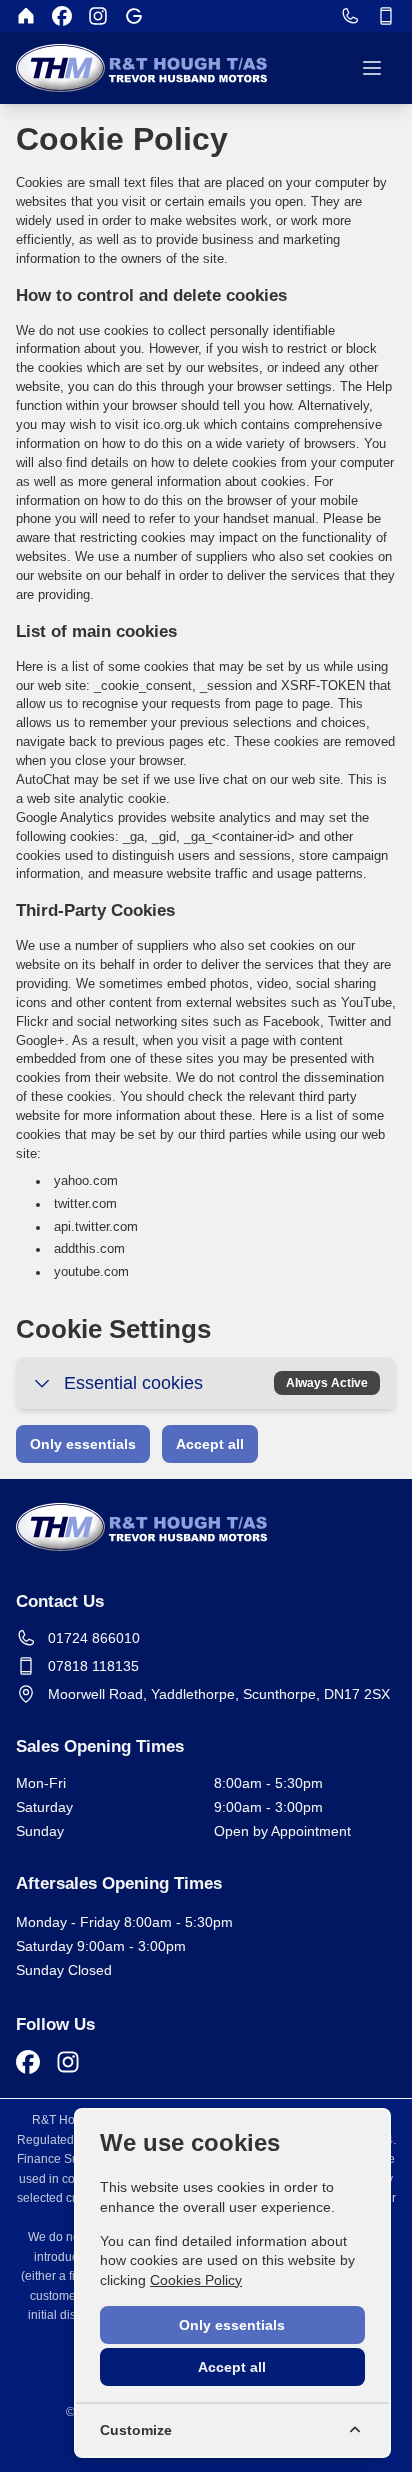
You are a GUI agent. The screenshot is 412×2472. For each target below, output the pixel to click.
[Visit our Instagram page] (98, 16)
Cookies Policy (196, 2280)
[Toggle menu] (372, 68)
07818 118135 (93, 1666)
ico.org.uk (173, 425)
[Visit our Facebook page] (62, 16)
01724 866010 (94, 1638)
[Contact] (350, 16)
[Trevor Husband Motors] (26, 16)
